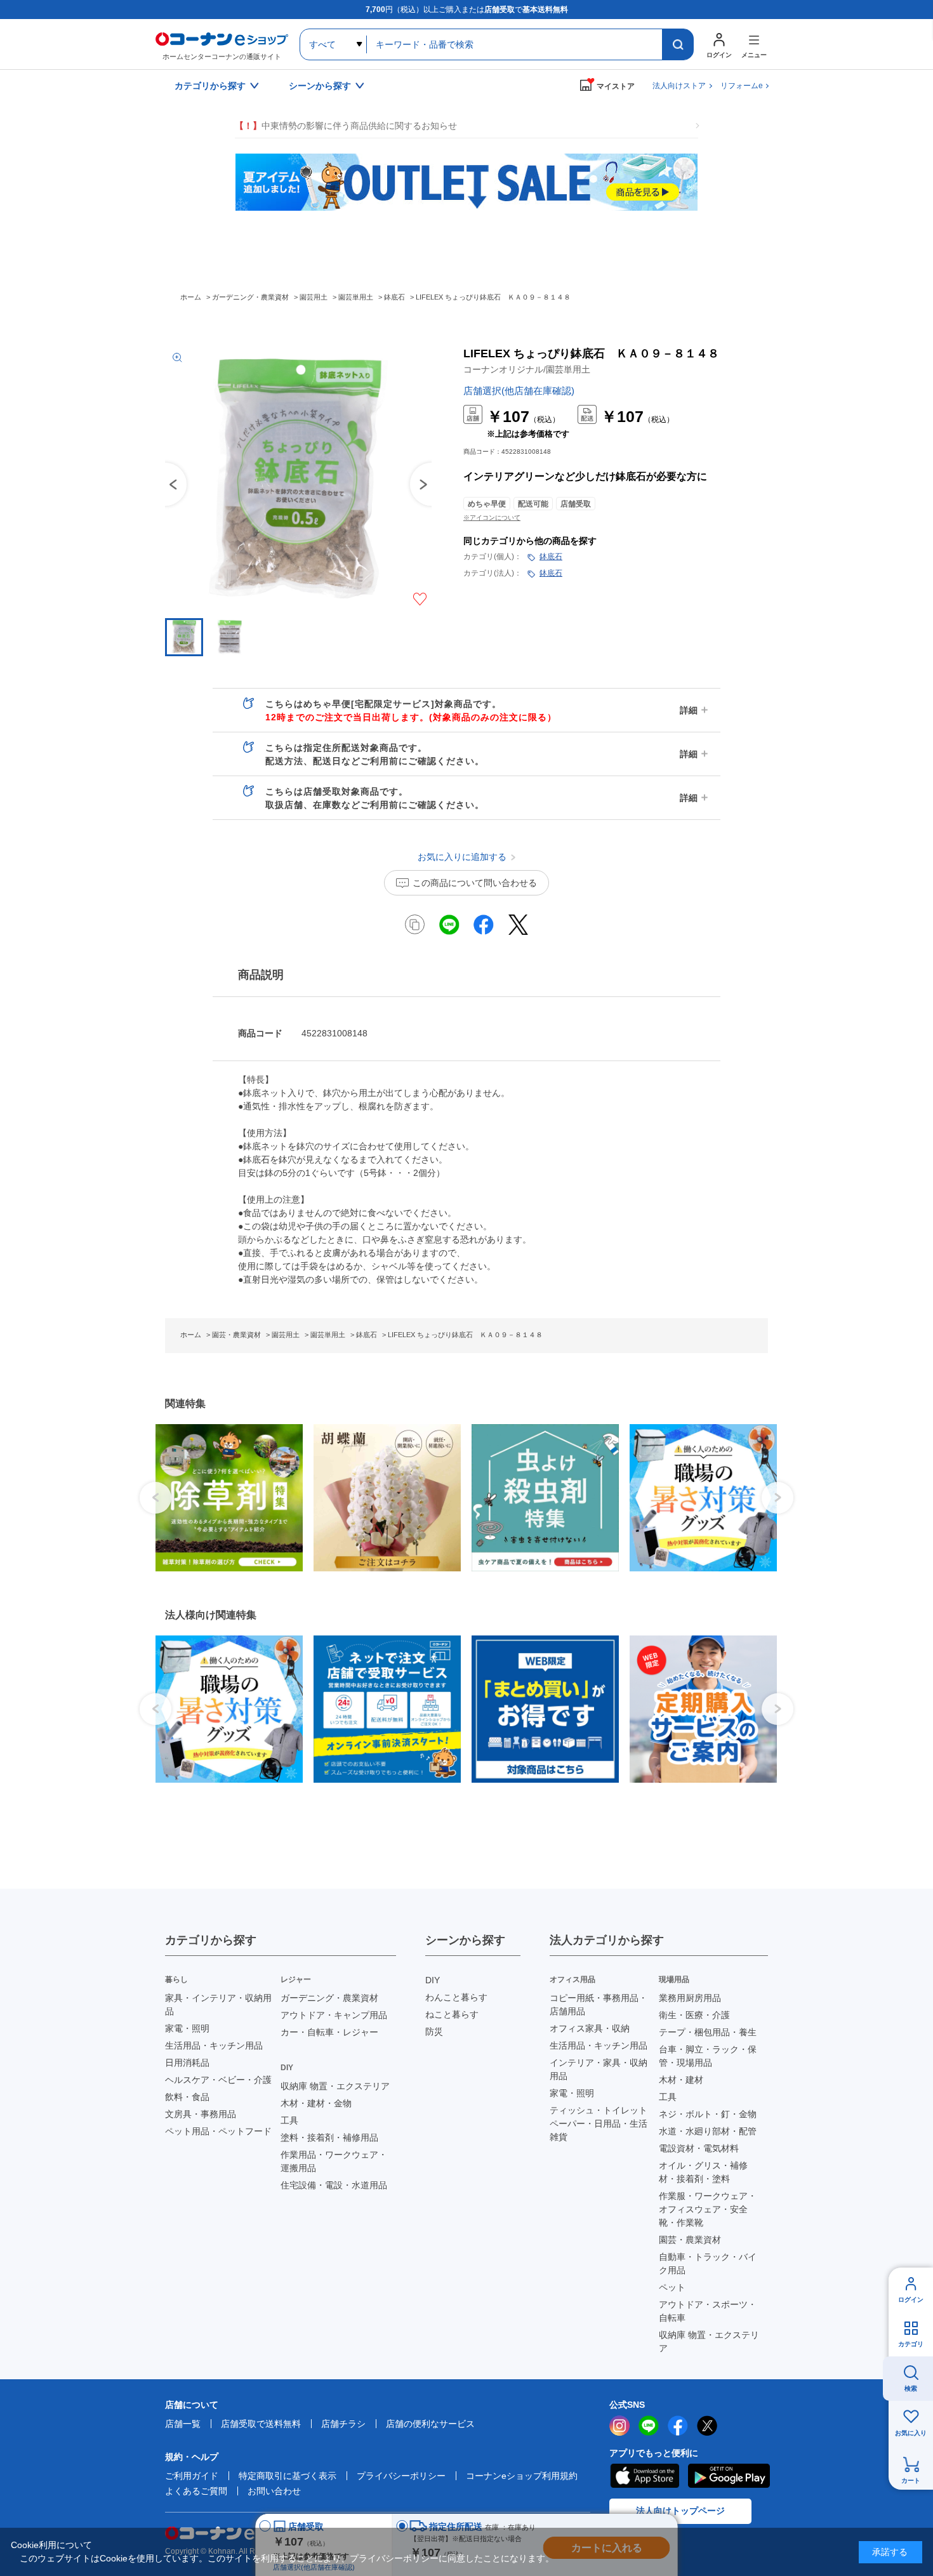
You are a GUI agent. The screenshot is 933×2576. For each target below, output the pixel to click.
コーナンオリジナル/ (527, 369)
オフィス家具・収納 (590, 2028)
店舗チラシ (343, 2424)
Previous (165, 484)
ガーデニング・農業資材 (329, 1998)
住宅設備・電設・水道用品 (334, 2185)
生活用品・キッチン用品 (214, 2045)
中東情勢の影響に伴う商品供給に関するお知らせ (346, 126)
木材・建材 (681, 2080)
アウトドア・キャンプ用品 (334, 2015)
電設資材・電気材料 (699, 2148)
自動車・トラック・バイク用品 (708, 2263)
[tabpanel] (224, 1498)
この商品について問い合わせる (475, 883)
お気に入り (911, 2433)
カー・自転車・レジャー (329, 2032)
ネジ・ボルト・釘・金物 (708, 2114)
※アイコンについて (492, 518)
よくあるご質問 (196, 2491)
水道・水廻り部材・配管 (708, 2131)
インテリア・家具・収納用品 (599, 2069)
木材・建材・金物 (316, 2103)
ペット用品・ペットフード (218, 2131)
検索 (911, 2388)
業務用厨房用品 (690, 1998)
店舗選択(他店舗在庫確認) (519, 391)
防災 (434, 2031)
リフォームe (742, 86)
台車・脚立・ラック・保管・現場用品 (708, 2056)
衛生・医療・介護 (694, 2015)
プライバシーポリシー (401, 2476)
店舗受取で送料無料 (261, 2424)
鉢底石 (551, 557)
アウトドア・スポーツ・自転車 (708, 2311)
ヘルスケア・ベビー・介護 (218, 2080)
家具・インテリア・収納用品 (218, 2005)
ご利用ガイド (192, 2476)
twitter (707, 2426)
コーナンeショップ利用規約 (522, 2476)
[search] (678, 44)
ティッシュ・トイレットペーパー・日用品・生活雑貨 (599, 2124)
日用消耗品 (187, 2063)
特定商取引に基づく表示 (288, 2476)
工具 (289, 2120)
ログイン (911, 2300)
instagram (619, 2426)
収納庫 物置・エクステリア (335, 2086)
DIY (433, 1980)
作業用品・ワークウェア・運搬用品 (334, 2161)
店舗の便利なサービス (430, 2424)
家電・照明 (187, 2028)
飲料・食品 (187, 2097)
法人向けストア (679, 86)
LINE (649, 2426)
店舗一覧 (183, 2424)
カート (911, 2480)
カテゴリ (911, 2344)
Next (777, 1498)
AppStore (644, 2476)
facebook (678, 2426)
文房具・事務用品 (201, 2114)
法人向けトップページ (680, 2511)
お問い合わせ (274, 2491)
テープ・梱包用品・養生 (708, 2032)
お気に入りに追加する (420, 599)
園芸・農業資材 (690, 2240)
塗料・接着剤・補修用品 (329, 2137)
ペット (672, 2287)
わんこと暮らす (456, 1997)
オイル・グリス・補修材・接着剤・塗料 (703, 2172)
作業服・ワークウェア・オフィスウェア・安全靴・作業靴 (708, 2209)
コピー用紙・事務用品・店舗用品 (599, 2005)
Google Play (729, 2476)
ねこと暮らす (452, 2014)
